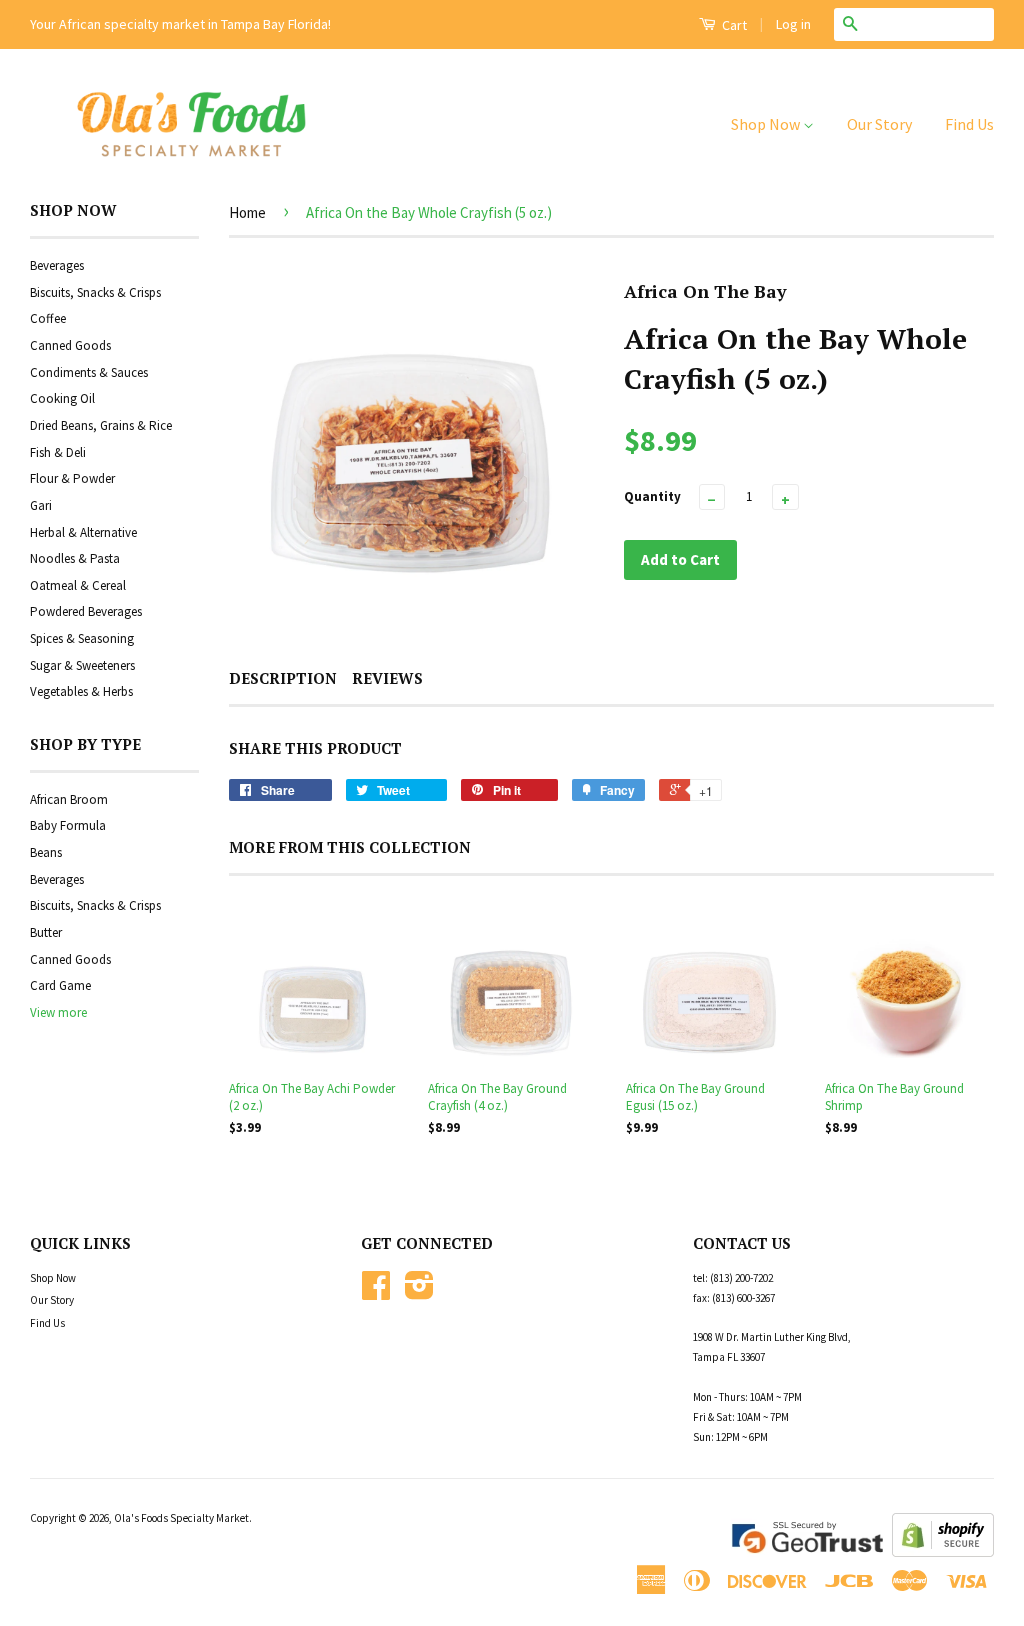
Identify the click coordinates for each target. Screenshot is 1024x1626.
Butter (46, 932)
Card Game (60, 985)
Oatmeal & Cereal (78, 585)
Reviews (387, 678)
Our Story (879, 124)
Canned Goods (70, 345)
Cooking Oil (62, 398)
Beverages (57, 265)
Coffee (48, 318)
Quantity (652, 496)
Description (283, 678)
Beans (46, 852)
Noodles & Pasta (75, 558)
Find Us (969, 124)
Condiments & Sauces (89, 372)
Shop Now (767, 124)
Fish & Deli (58, 452)
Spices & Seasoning (82, 638)
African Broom (69, 799)
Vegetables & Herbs (81, 691)
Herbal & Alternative (83, 532)
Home (247, 212)
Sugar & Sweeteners (82, 665)
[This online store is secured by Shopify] (943, 1552)
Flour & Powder (72, 478)
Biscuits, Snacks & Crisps (95, 292)
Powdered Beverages (86, 611)
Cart (733, 25)
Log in (793, 24)
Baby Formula (68, 825)
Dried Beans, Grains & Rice (101, 425)
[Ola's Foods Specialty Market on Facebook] (376, 1293)
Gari (41, 505)
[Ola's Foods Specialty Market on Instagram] (419, 1293)
